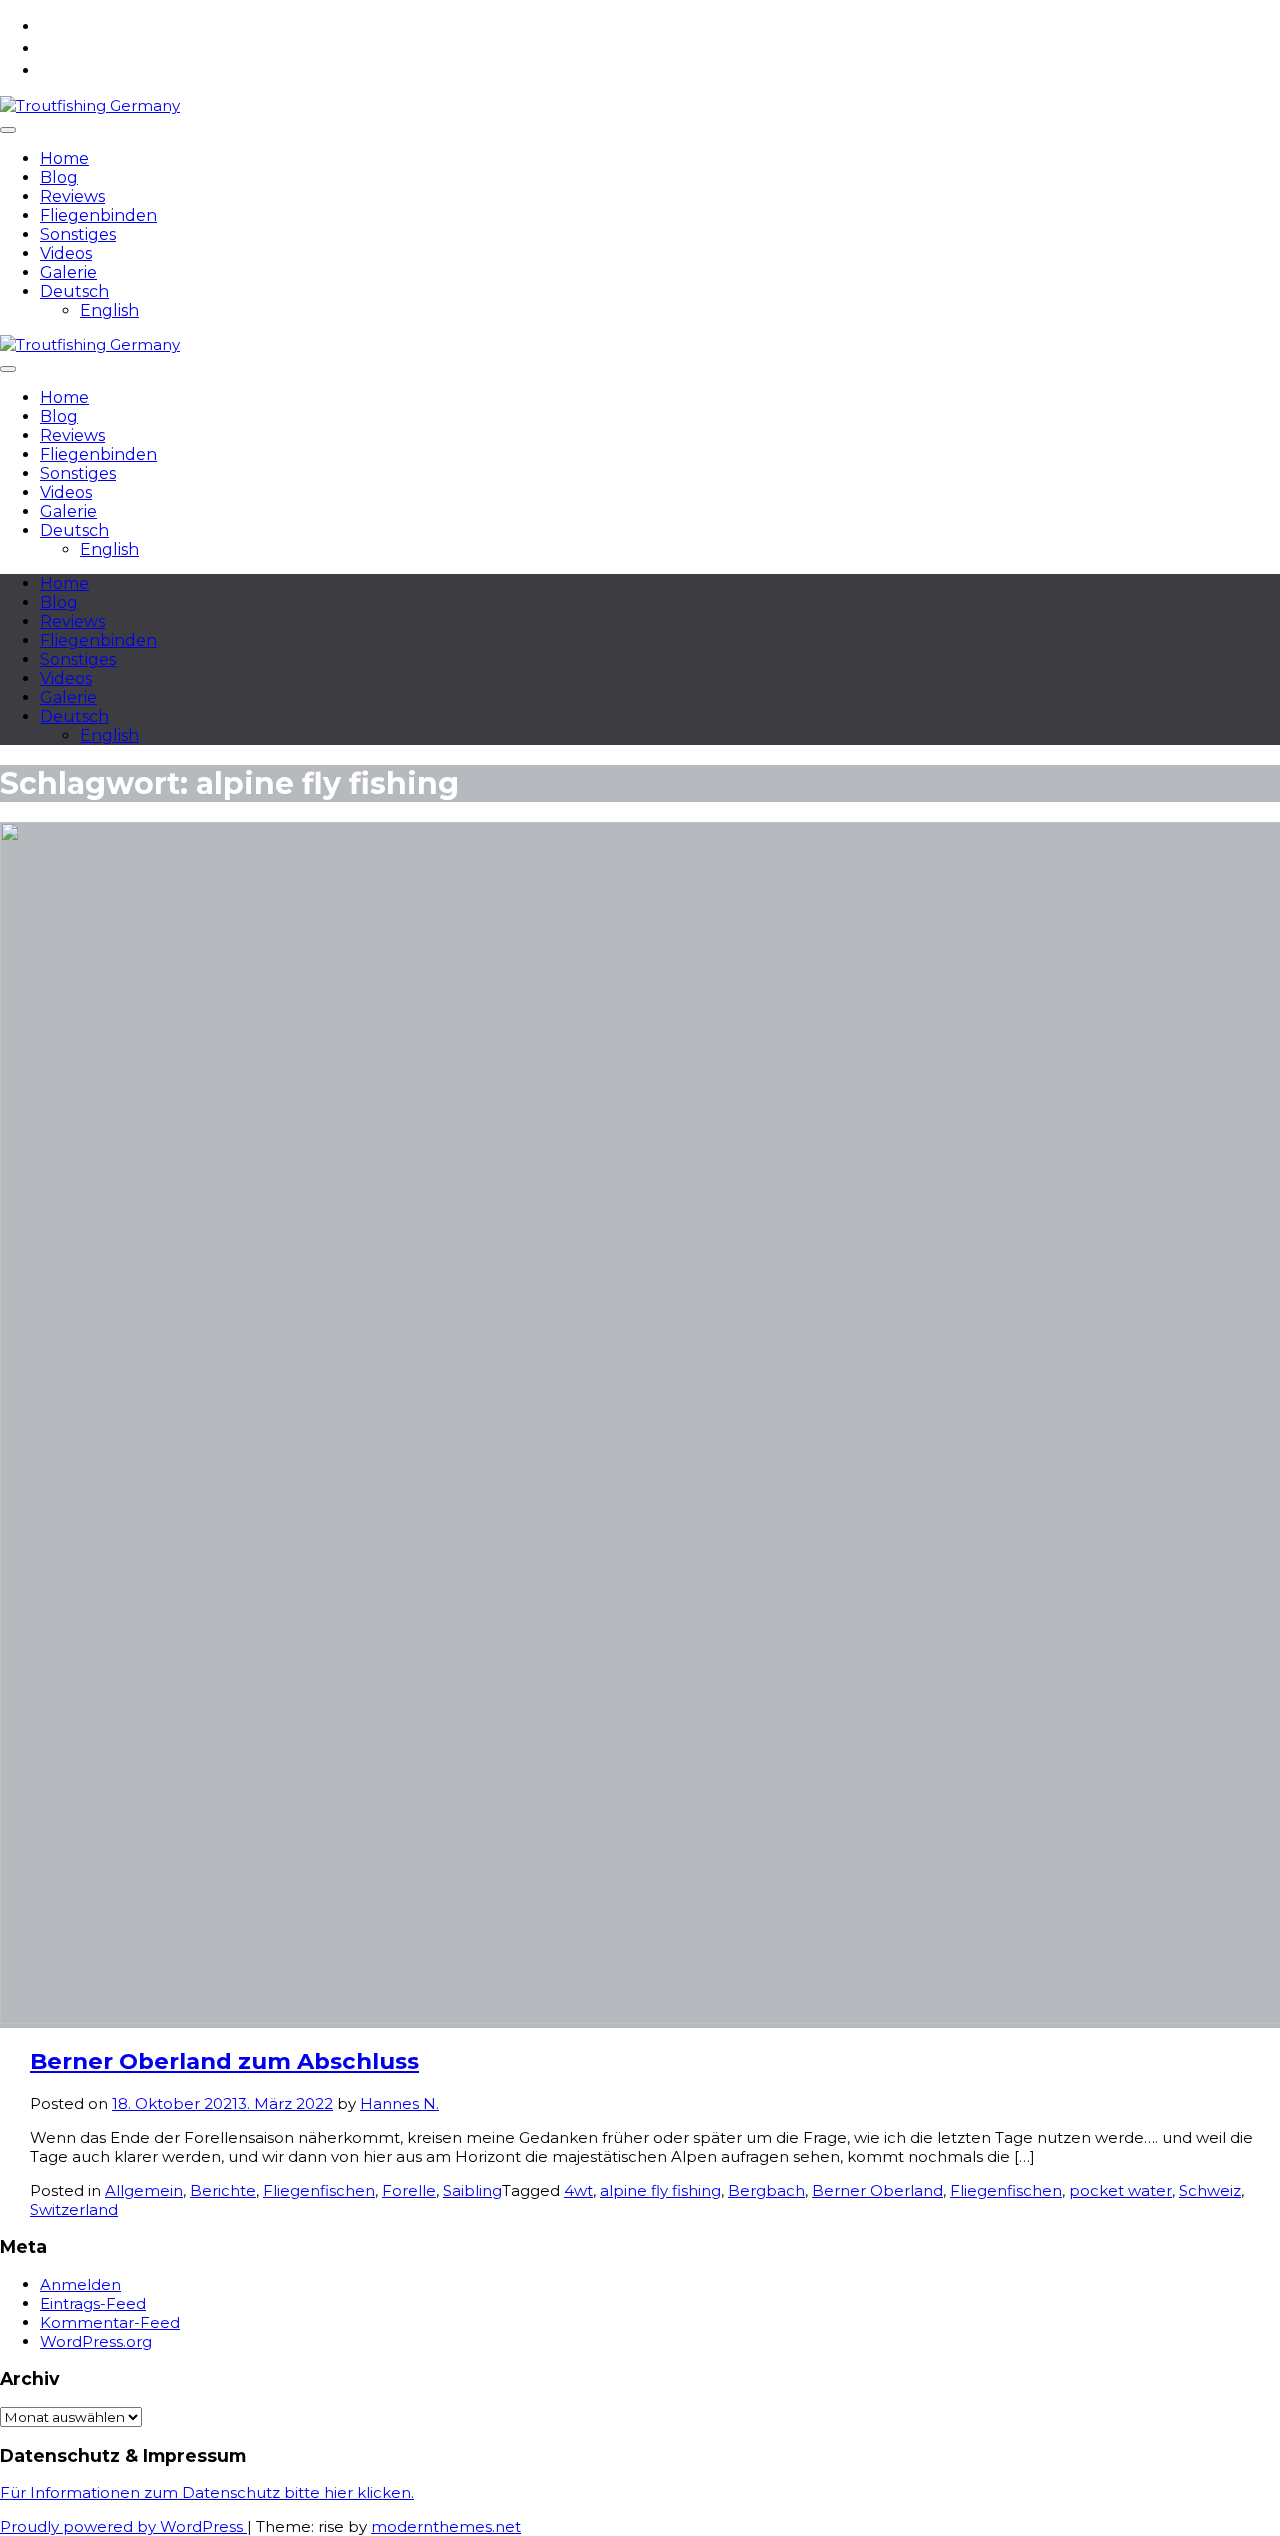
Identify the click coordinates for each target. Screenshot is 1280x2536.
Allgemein (144, 2190)
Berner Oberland (877, 2190)
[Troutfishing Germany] (90, 105)
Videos (66, 253)
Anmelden (80, 2284)
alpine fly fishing (660, 2190)
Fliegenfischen (319, 2190)
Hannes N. (399, 2103)
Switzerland (74, 2209)
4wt (578, 2190)
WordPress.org (96, 2341)
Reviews (72, 196)
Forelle (409, 2190)
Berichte (223, 2190)
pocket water (1120, 2190)
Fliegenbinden (98, 215)
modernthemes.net (446, 2526)
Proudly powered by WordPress (123, 2526)
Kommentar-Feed (110, 2322)
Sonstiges (78, 234)
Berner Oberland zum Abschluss (224, 2061)
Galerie (68, 272)
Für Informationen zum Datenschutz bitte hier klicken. (207, 2492)
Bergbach (766, 2190)
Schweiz (1210, 2190)
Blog (59, 177)
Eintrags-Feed (93, 2303)
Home (64, 158)
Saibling (472, 2190)
